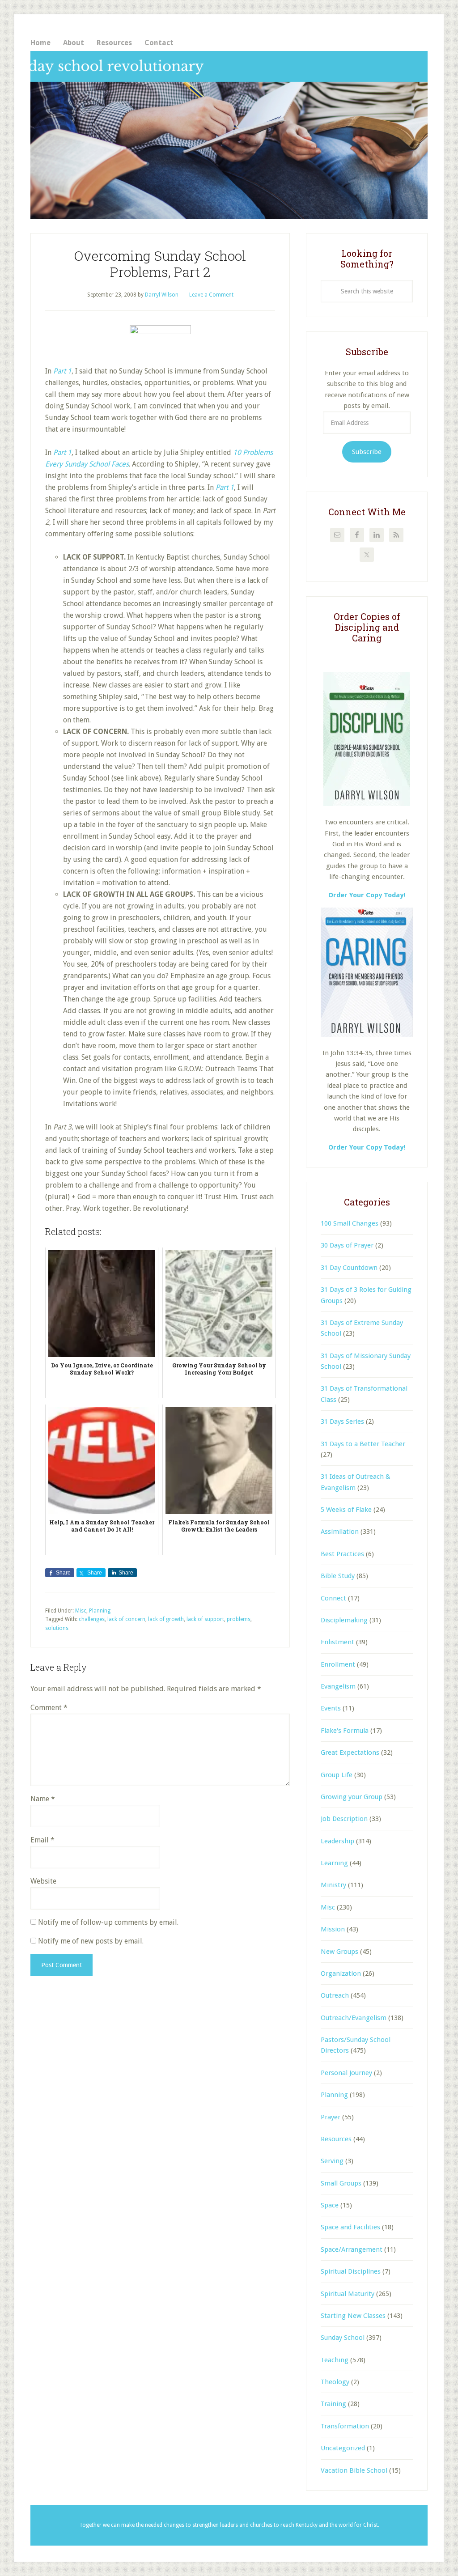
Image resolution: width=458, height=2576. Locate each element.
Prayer (331, 2117)
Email (42, 1840)
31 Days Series (342, 1422)
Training (333, 2404)
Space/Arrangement (352, 2249)
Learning (334, 1863)
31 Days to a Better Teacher (363, 1444)
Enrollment (338, 1664)
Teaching (335, 2360)
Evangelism (338, 1686)
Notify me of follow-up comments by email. (108, 1922)
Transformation (345, 2426)
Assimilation (340, 1532)
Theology (335, 2382)
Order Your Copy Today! (367, 1147)
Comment (49, 1708)
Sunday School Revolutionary (229, 135)
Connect (333, 1598)
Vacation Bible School (354, 2470)
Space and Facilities (350, 2227)
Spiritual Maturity (348, 2294)
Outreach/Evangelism (354, 2018)
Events (331, 1708)
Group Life (337, 1775)
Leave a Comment (211, 295)
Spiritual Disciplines (351, 2271)
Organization (341, 1973)
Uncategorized (343, 2448)
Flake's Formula (345, 1731)
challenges (92, 1619)
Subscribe (367, 452)
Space (330, 2205)
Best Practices (342, 1554)
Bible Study (338, 1576)
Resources (336, 2139)
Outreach (335, 1995)
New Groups (339, 1952)
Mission (333, 1929)
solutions (57, 1628)
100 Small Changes (350, 1223)
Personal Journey (346, 2073)
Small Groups (341, 2183)
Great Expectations (350, 1753)
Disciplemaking (344, 1620)
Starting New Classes (353, 2316)
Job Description (344, 1819)
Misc (81, 1611)
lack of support (205, 1619)
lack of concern (126, 1619)
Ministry (333, 1885)
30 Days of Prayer (347, 1245)
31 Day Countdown (349, 1268)
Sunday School (343, 2338)
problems (239, 1619)
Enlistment (337, 1642)
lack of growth (166, 1619)
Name (43, 1799)
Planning (100, 1611)
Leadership (337, 1841)
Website (43, 1881)
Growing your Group (352, 1797)
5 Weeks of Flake (346, 1510)
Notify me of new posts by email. (91, 1941)
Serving (332, 2161)
